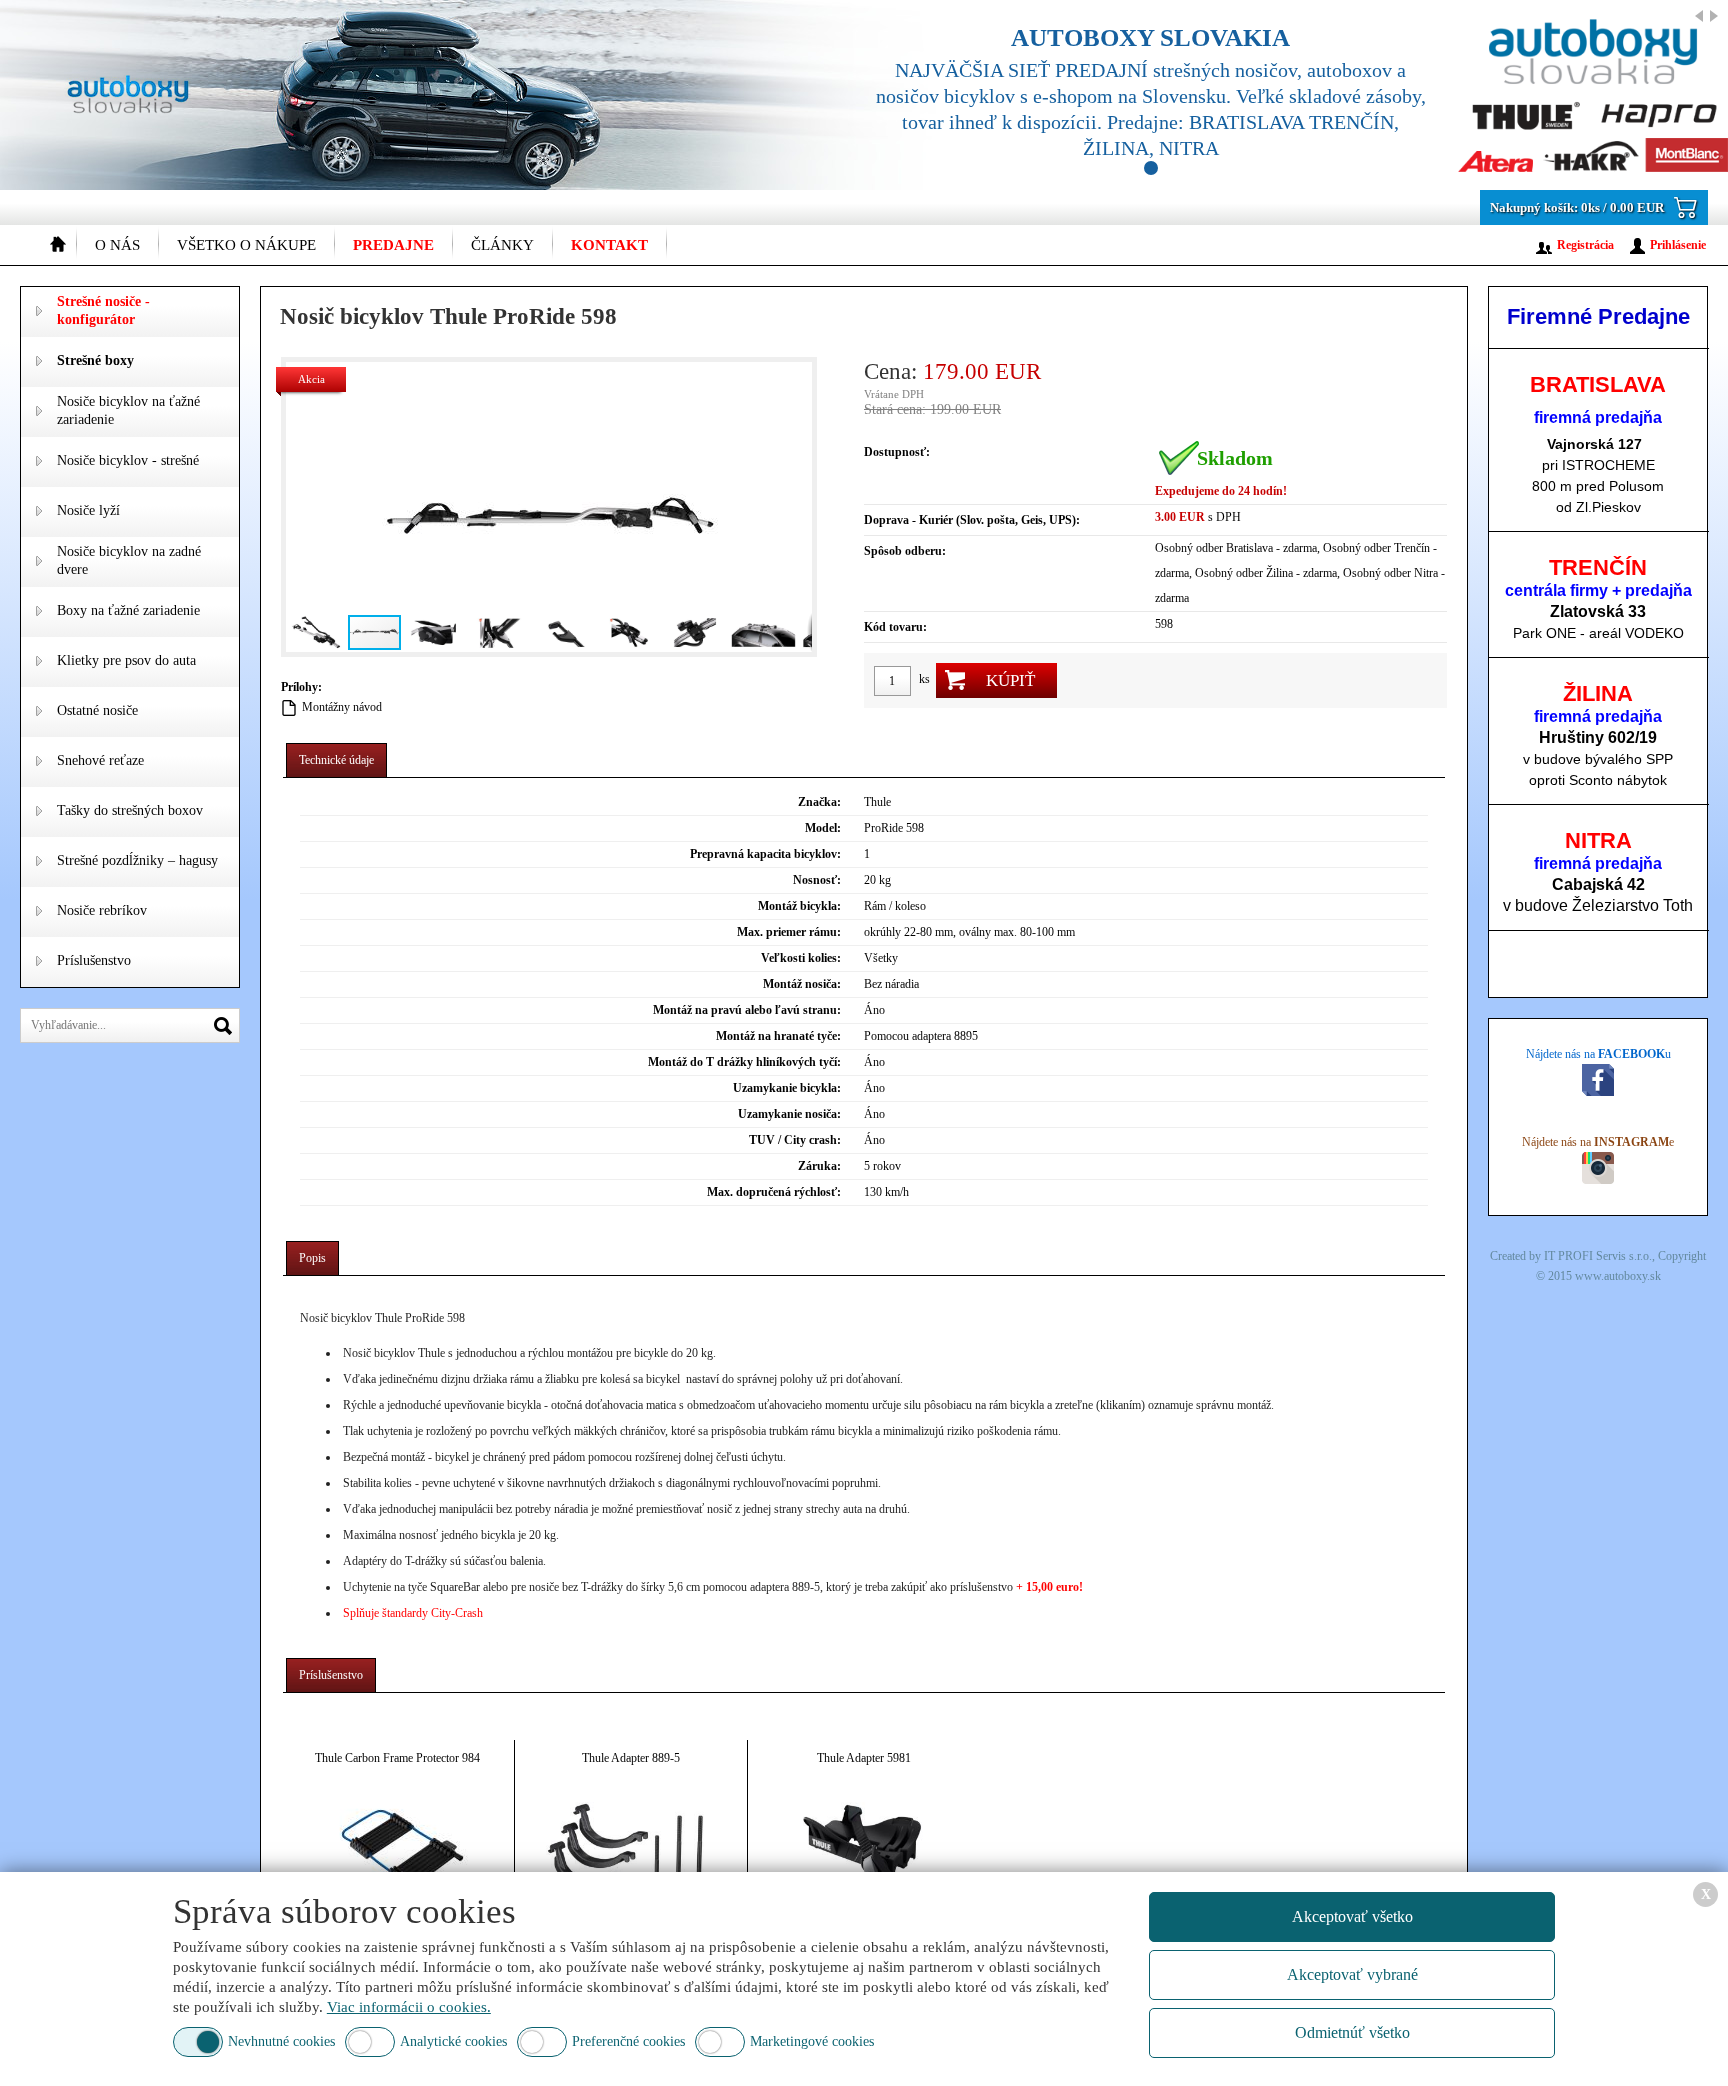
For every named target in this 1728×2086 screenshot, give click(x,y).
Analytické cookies (453, 2041)
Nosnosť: (817, 880)
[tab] (336, 760)
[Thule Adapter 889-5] (631, 1852)
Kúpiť (1010, 680)
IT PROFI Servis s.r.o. (1598, 1256)
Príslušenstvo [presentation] (331, 1675)
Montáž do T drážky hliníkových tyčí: (744, 1062)
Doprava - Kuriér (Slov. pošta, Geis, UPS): (972, 520)
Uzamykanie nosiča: (789, 1114)
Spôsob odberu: (905, 551)
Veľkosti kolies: (801, 958)
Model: (823, 828)
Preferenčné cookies (628, 2041)
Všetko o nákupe (246, 245)
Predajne (393, 245)
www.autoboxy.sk (1618, 1276)
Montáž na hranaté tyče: (778, 1036)
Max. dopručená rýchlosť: (774, 1192)
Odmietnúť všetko (1352, 2032)
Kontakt (609, 245)
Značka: (819, 802)
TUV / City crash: (795, 1140)
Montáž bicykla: (799, 906)
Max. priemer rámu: (789, 932)
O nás (117, 245)
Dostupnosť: (897, 452)
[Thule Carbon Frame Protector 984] (397, 1852)
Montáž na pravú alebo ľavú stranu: (747, 1010)
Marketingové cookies (812, 2041)
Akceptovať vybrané (1352, 1974)
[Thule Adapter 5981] (864, 1852)
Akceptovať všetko (1352, 1916)
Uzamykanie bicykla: (787, 1088)
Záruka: (819, 1166)
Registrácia (1585, 245)
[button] (304, 507)
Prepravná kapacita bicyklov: (765, 854)
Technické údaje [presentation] (336, 760)
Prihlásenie (1678, 245)
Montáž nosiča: (802, 984)
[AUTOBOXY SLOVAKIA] (1278, 95)
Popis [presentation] (312, 1258)
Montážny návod (342, 707)
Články (502, 245)
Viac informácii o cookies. (409, 2007)
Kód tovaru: (895, 627)
